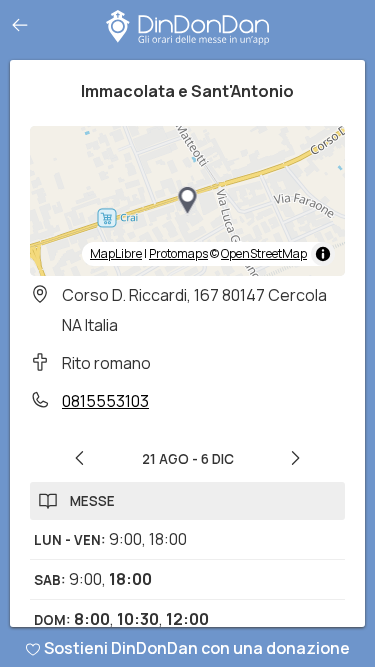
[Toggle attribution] (323, 254)
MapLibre (116, 253)
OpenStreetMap (264, 253)
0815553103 (105, 401)
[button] (188, 201)
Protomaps (178, 253)
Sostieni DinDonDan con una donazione (197, 648)
